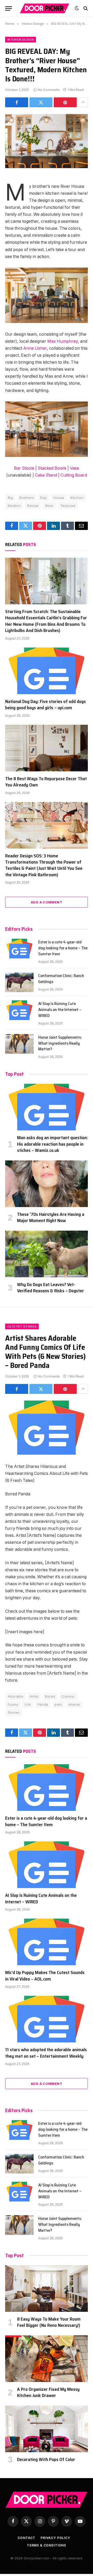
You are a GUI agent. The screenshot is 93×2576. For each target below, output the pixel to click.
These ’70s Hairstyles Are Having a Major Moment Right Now (51, 1217)
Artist (34, 1696)
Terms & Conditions (47, 2545)
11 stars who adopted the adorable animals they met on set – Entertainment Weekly (46, 2053)
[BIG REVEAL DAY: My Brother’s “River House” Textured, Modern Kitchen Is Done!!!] (47, 141)
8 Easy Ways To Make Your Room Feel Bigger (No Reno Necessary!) (49, 2322)
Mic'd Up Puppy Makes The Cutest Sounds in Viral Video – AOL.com (45, 1976)
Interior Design (21, 40)
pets (58, 1704)
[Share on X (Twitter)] (41, 102)
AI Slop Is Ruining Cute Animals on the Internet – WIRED (60, 1010)
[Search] (85, 8)
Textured (68, 506)
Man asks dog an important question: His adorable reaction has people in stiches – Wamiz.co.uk (52, 1144)
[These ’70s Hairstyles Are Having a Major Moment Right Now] (47, 1184)
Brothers (27, 498)
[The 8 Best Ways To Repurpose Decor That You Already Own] (47, 748)
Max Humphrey (63, 341)
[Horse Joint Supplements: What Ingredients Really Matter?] (19, 1044)
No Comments (49, 90)
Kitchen (77, 498)
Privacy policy (55, 2538)
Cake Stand (46, 475)
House (59, 498)
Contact (26, 2538)
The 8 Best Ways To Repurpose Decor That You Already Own (46, 782)
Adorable (16, 1696)
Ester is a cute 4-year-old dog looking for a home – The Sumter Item (63, 948)
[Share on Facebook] (17, 102)
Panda (43, 1704)
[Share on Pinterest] (65, 102)
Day (44, 498)
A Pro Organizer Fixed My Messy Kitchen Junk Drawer (48, 2392)
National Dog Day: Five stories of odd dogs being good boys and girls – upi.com (45, 705)
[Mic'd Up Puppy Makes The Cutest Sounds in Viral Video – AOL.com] (47, 1942)
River (49, 506)
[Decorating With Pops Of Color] (47, 2429)
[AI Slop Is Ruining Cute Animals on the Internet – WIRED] (19, 1010)
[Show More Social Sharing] (83, 102)
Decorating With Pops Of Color (46, 2459)
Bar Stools (24, 468)
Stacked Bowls (52, 468)
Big (10, 498)
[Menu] (9, 8)
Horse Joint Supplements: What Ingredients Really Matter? (60, 1043)
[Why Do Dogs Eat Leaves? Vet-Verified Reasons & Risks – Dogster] (47, 1254)
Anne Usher (35, 348)
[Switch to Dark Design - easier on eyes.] (77, 8)
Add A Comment (47, 902)
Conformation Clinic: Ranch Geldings (61, 979)
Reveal (33, 506)
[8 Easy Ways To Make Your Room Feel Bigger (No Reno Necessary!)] (47, 2288)
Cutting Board (74, 475)
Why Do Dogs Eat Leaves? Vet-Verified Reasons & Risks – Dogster (51, 1288)
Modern (14, 506)
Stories (14, 1712)
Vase (74, 468)
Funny (13, 1704)
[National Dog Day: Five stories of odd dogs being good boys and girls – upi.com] (47, 671)
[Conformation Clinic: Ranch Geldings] (19, 982)
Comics (68, 1696)
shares (74, 1704)
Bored (50, 1696)
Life (28, 1704)
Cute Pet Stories (22, 1326)
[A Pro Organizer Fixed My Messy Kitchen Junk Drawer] (47, 2359)
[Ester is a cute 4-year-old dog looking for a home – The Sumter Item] (19, 949)
